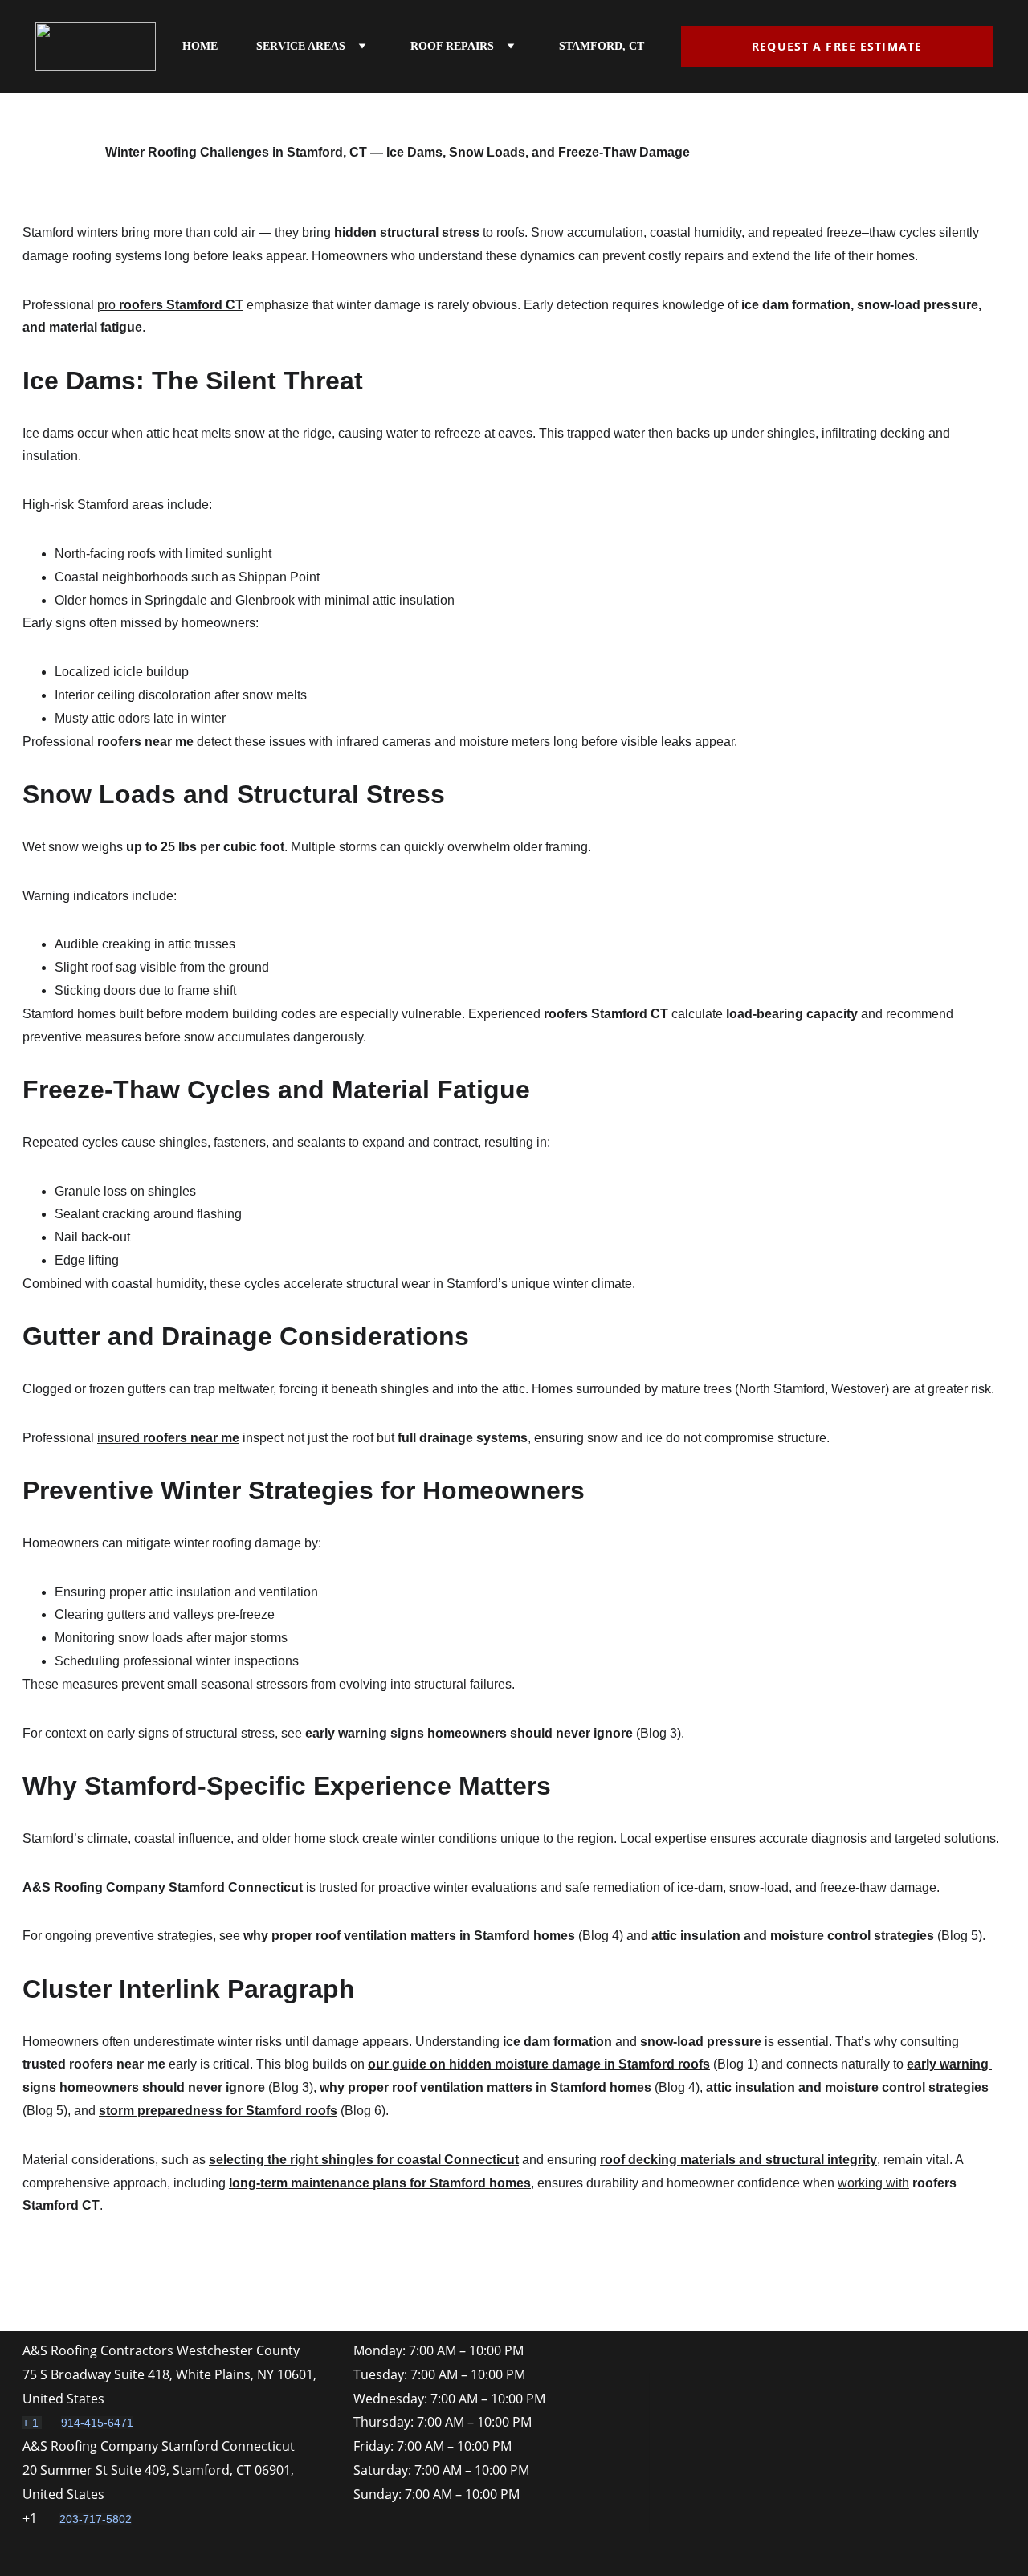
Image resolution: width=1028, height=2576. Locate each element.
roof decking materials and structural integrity (738, 2160)
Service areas (301, 46)
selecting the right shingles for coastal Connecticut (364, 2160)
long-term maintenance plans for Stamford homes (380, 2183)
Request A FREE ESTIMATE (837, 46)
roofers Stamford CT (181, 305)
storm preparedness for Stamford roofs (218, 2111)
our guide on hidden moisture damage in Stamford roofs (539, 2064)
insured (120, 1438)
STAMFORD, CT (602, 46)
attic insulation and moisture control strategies (847, 2087)
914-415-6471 (97, 2423)
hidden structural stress (407, 232)
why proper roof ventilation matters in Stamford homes (485, 2087)
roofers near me (191, 1438)
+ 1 (32, 2423)
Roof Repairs (452, 46)
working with (873, 2183)
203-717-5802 (96, 2519)
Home (200, 46)
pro (108, 305)
